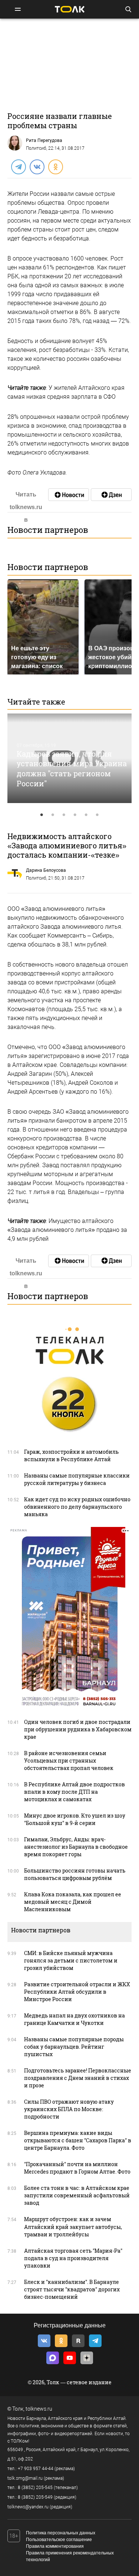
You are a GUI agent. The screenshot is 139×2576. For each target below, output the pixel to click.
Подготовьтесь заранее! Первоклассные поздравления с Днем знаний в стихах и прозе (78, 2078)
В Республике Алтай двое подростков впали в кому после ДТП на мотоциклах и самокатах (75, 1792)
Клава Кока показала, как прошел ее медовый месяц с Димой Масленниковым (73, 1902)
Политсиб (36, 148)
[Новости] (69, 495)
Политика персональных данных (61, 2533)
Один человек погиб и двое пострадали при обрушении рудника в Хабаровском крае (78, 1729)
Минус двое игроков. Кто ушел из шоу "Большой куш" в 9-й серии (75, 1819)
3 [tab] (64, 815)
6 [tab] (97, 815)
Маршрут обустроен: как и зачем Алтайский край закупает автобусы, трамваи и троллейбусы (73, 2227)
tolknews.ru (39, 2409)
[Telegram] (18, 166)
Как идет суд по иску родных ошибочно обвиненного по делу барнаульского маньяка (77, 1507)
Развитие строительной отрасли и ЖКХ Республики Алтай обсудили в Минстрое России (77, 1992)
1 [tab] (42, 815)
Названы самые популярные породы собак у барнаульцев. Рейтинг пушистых (74, 2047)
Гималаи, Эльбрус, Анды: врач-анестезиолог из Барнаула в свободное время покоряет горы (76, 1847)
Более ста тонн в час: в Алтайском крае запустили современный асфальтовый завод (77, 2195)
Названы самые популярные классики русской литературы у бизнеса (77, 1479)
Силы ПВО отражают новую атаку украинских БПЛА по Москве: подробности (69, 2109)
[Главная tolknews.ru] (70, 9)
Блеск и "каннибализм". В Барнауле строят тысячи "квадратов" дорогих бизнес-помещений (72, 2289)
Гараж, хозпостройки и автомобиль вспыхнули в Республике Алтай (71, 1455)
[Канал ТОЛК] (111, 495)
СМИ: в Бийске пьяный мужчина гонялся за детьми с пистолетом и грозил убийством (71, 1960)
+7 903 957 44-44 (36, 2469)
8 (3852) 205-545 (35, 2488)
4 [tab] (75, 815)
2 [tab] (53, 815)
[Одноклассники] (55, 166)
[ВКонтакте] (37, 166)
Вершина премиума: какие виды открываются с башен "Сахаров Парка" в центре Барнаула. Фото (78, 2140)
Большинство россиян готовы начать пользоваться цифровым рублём (75, 1874)
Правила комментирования (55, 2546)
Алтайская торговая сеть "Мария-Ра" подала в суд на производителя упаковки (73, 2258)
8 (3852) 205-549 (35, 2497)
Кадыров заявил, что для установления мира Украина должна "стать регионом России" (72, 768)
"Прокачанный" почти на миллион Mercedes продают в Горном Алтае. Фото (77, 2168)
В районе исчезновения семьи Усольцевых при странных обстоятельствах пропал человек (69, 1761)
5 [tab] (86, 815)
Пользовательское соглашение (59, 2540)
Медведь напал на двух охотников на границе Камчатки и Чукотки (75, 2019)
